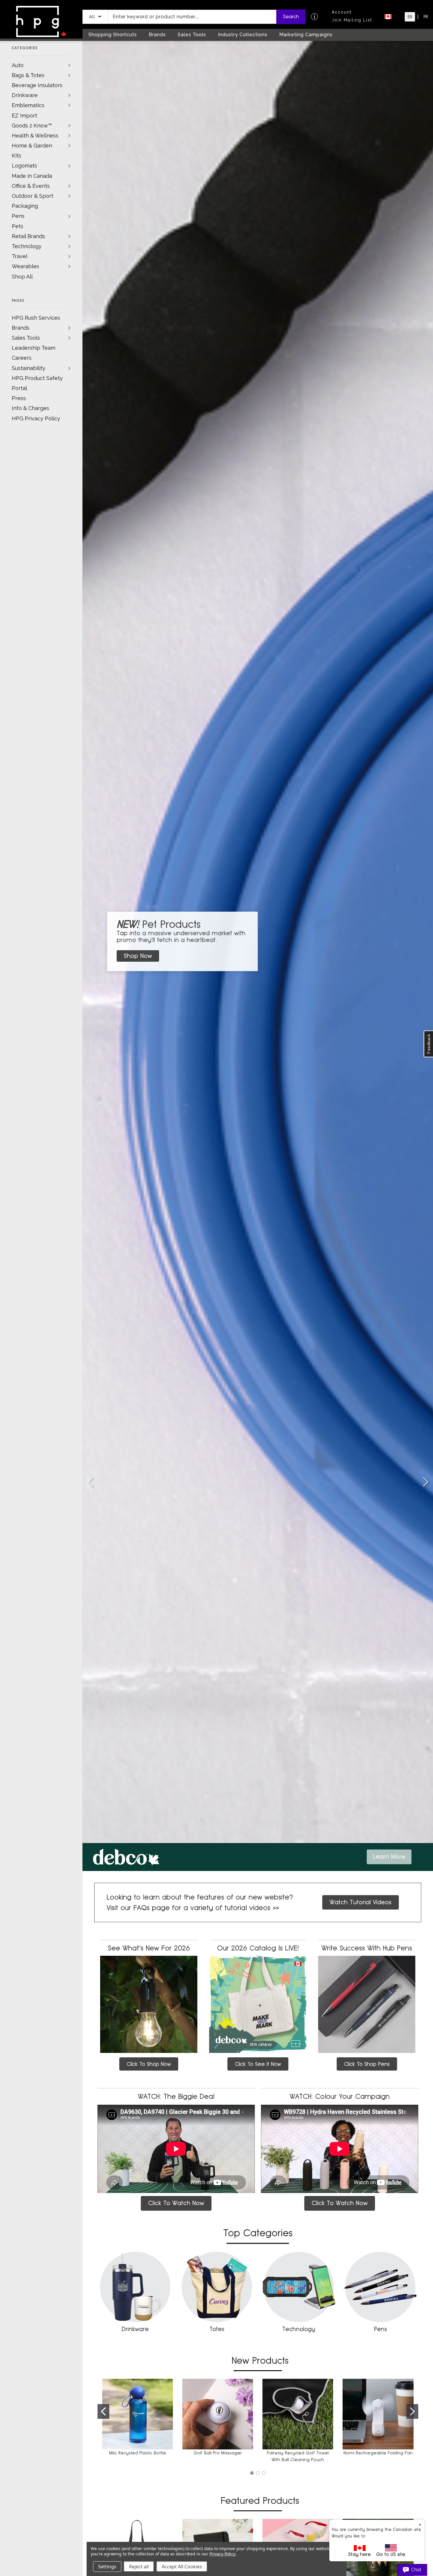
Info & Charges (30, 408)
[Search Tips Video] (314, 17)
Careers (22, 358)
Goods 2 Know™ (32, 126)
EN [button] (410, 17)
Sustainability (29, 368)
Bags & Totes (28, 75)
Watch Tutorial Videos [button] (361, 1902)
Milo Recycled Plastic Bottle (138, 2453)
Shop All (22, 277)
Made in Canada (32, 176)
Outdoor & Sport (33, 196)
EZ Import (24, 116)
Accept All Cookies (182, 2567)
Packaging (25, 206)
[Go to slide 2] (425, 1482)
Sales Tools (26, 338)
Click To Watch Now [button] (176, 2203)
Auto (18, 65)
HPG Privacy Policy (36, 418)
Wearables (25, 266)
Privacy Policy (222, 2554)
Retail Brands (28, 236)
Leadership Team (34, 348)
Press (19, 398)
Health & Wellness (35, 136)
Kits (16, 156)
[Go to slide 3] (90, 1482)
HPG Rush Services (36, 318)
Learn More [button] (389, 1857)
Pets (18, 226)
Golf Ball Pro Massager (218, 2453)
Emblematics (28, 105)
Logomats (24, 166)
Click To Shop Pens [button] (367, 2064)
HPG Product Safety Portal (37, 383)
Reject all (139, 2567)
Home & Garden (32, 146)
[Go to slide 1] (103, 2411)
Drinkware (25, 95)
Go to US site (391, 2554)
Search (291, 17)
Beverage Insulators (37, 85)
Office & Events (31, 186)
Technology (27, 246)
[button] (95, 17)
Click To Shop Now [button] (149, 2064)
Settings (107, 2567)
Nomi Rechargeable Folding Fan (378, 2453)
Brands (21, 328)
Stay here (360, 2554)
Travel (20, 256)
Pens (18, 216)
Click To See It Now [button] (258, 2064)
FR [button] (426, 17)
